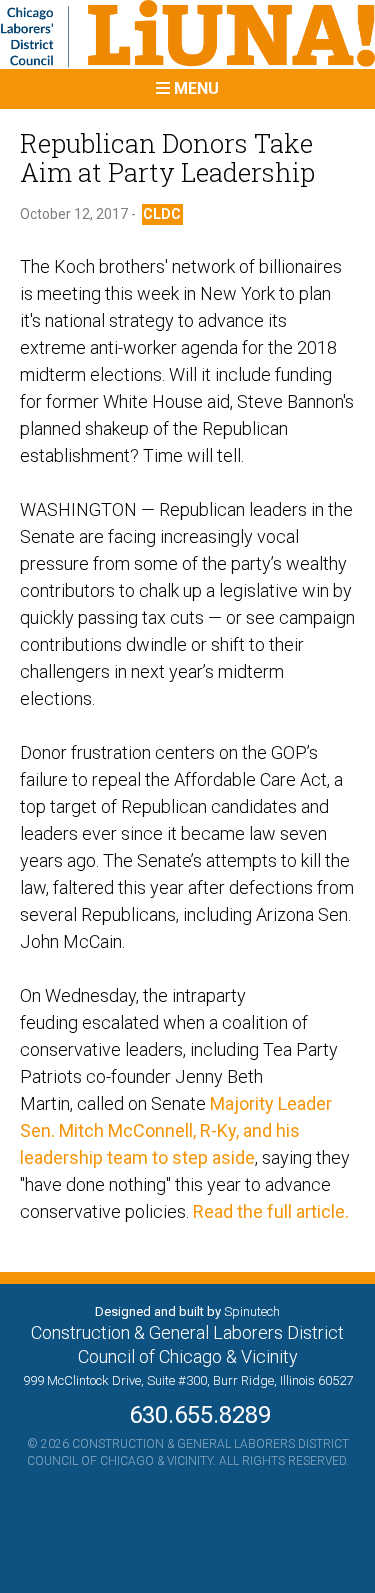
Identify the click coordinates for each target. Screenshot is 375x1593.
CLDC (162, 214)
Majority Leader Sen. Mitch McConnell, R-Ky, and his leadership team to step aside (176, 1130)
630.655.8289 (188, 1415)
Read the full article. (273, 1211)
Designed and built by (187, 1311)
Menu (194, 88)
